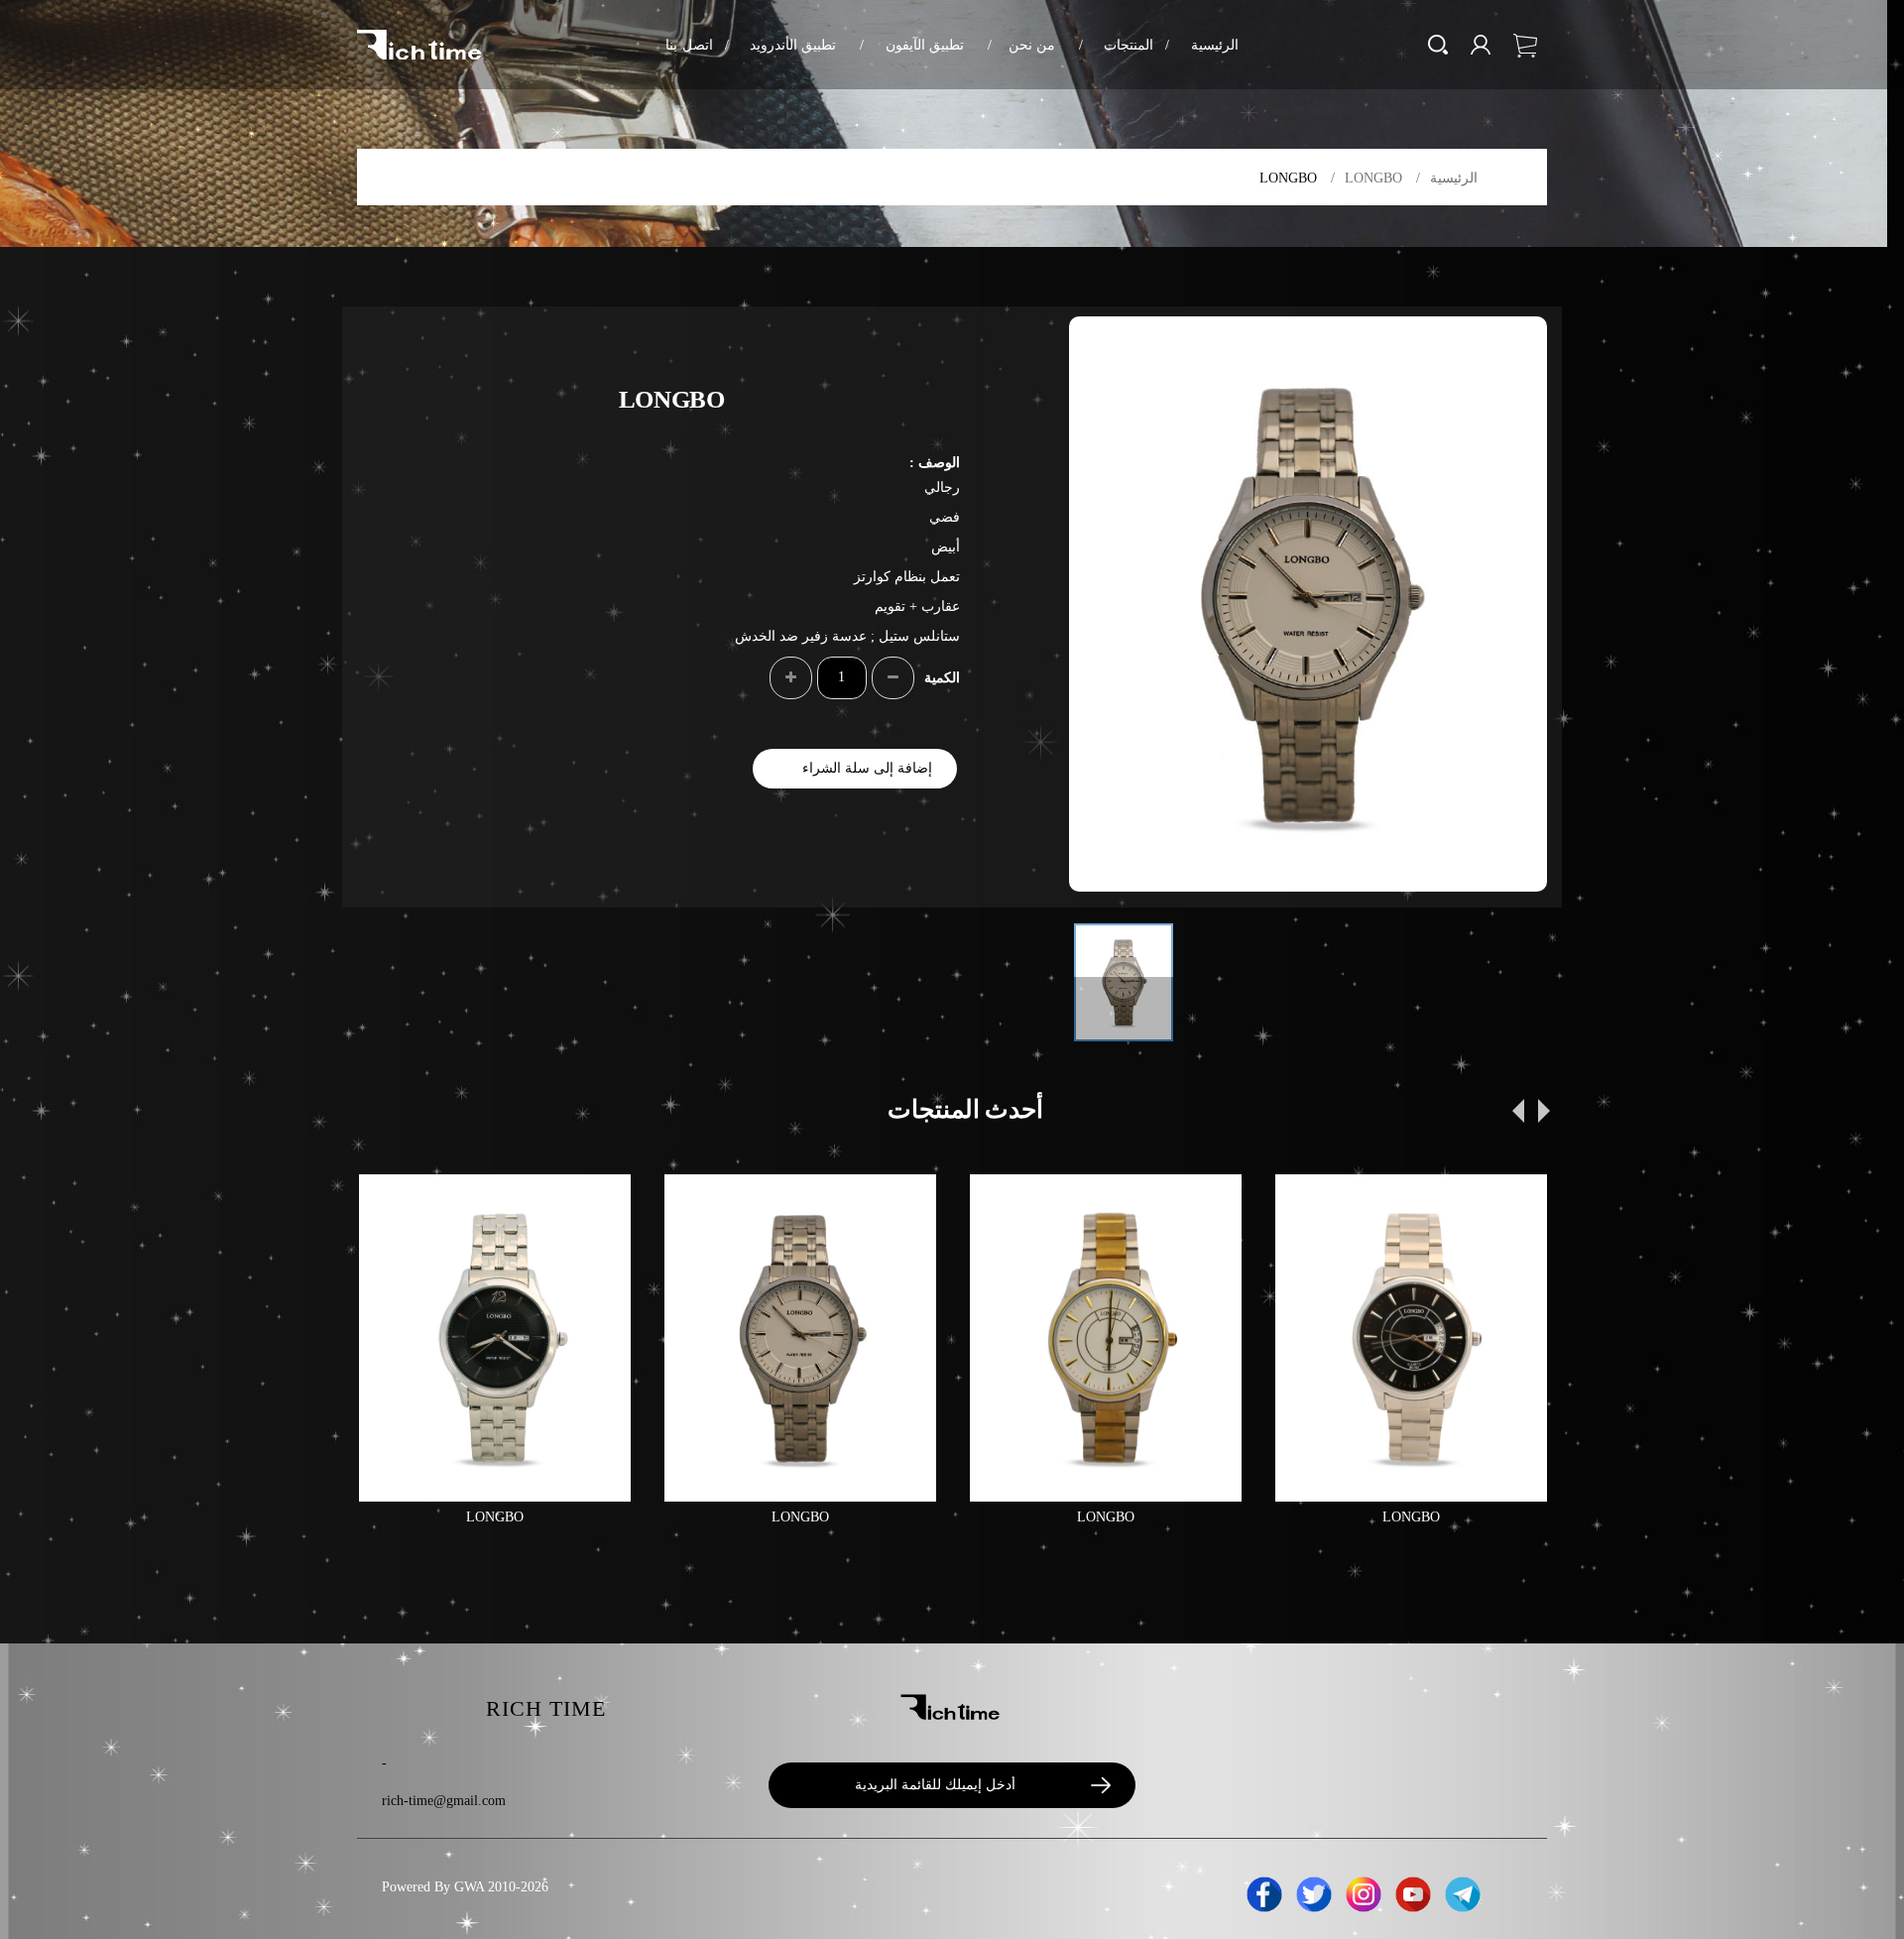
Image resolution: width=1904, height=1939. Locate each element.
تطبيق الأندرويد (781, 45)
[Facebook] (1264, 1891)
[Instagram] (1364, 1891)
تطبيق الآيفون (912, 45)
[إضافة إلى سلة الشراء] (391, 1206)
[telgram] (1463, 1891)
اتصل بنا (689, 45)
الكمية (942, 678)
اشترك (1091, 1786)
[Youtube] (1413, 1891)
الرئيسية (1201, 45)
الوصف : (935, 463)
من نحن (1021, 45)
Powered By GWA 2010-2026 (465, 1887)
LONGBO (1373, 178)
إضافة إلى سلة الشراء (867, 768)
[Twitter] (1314, 1891)
